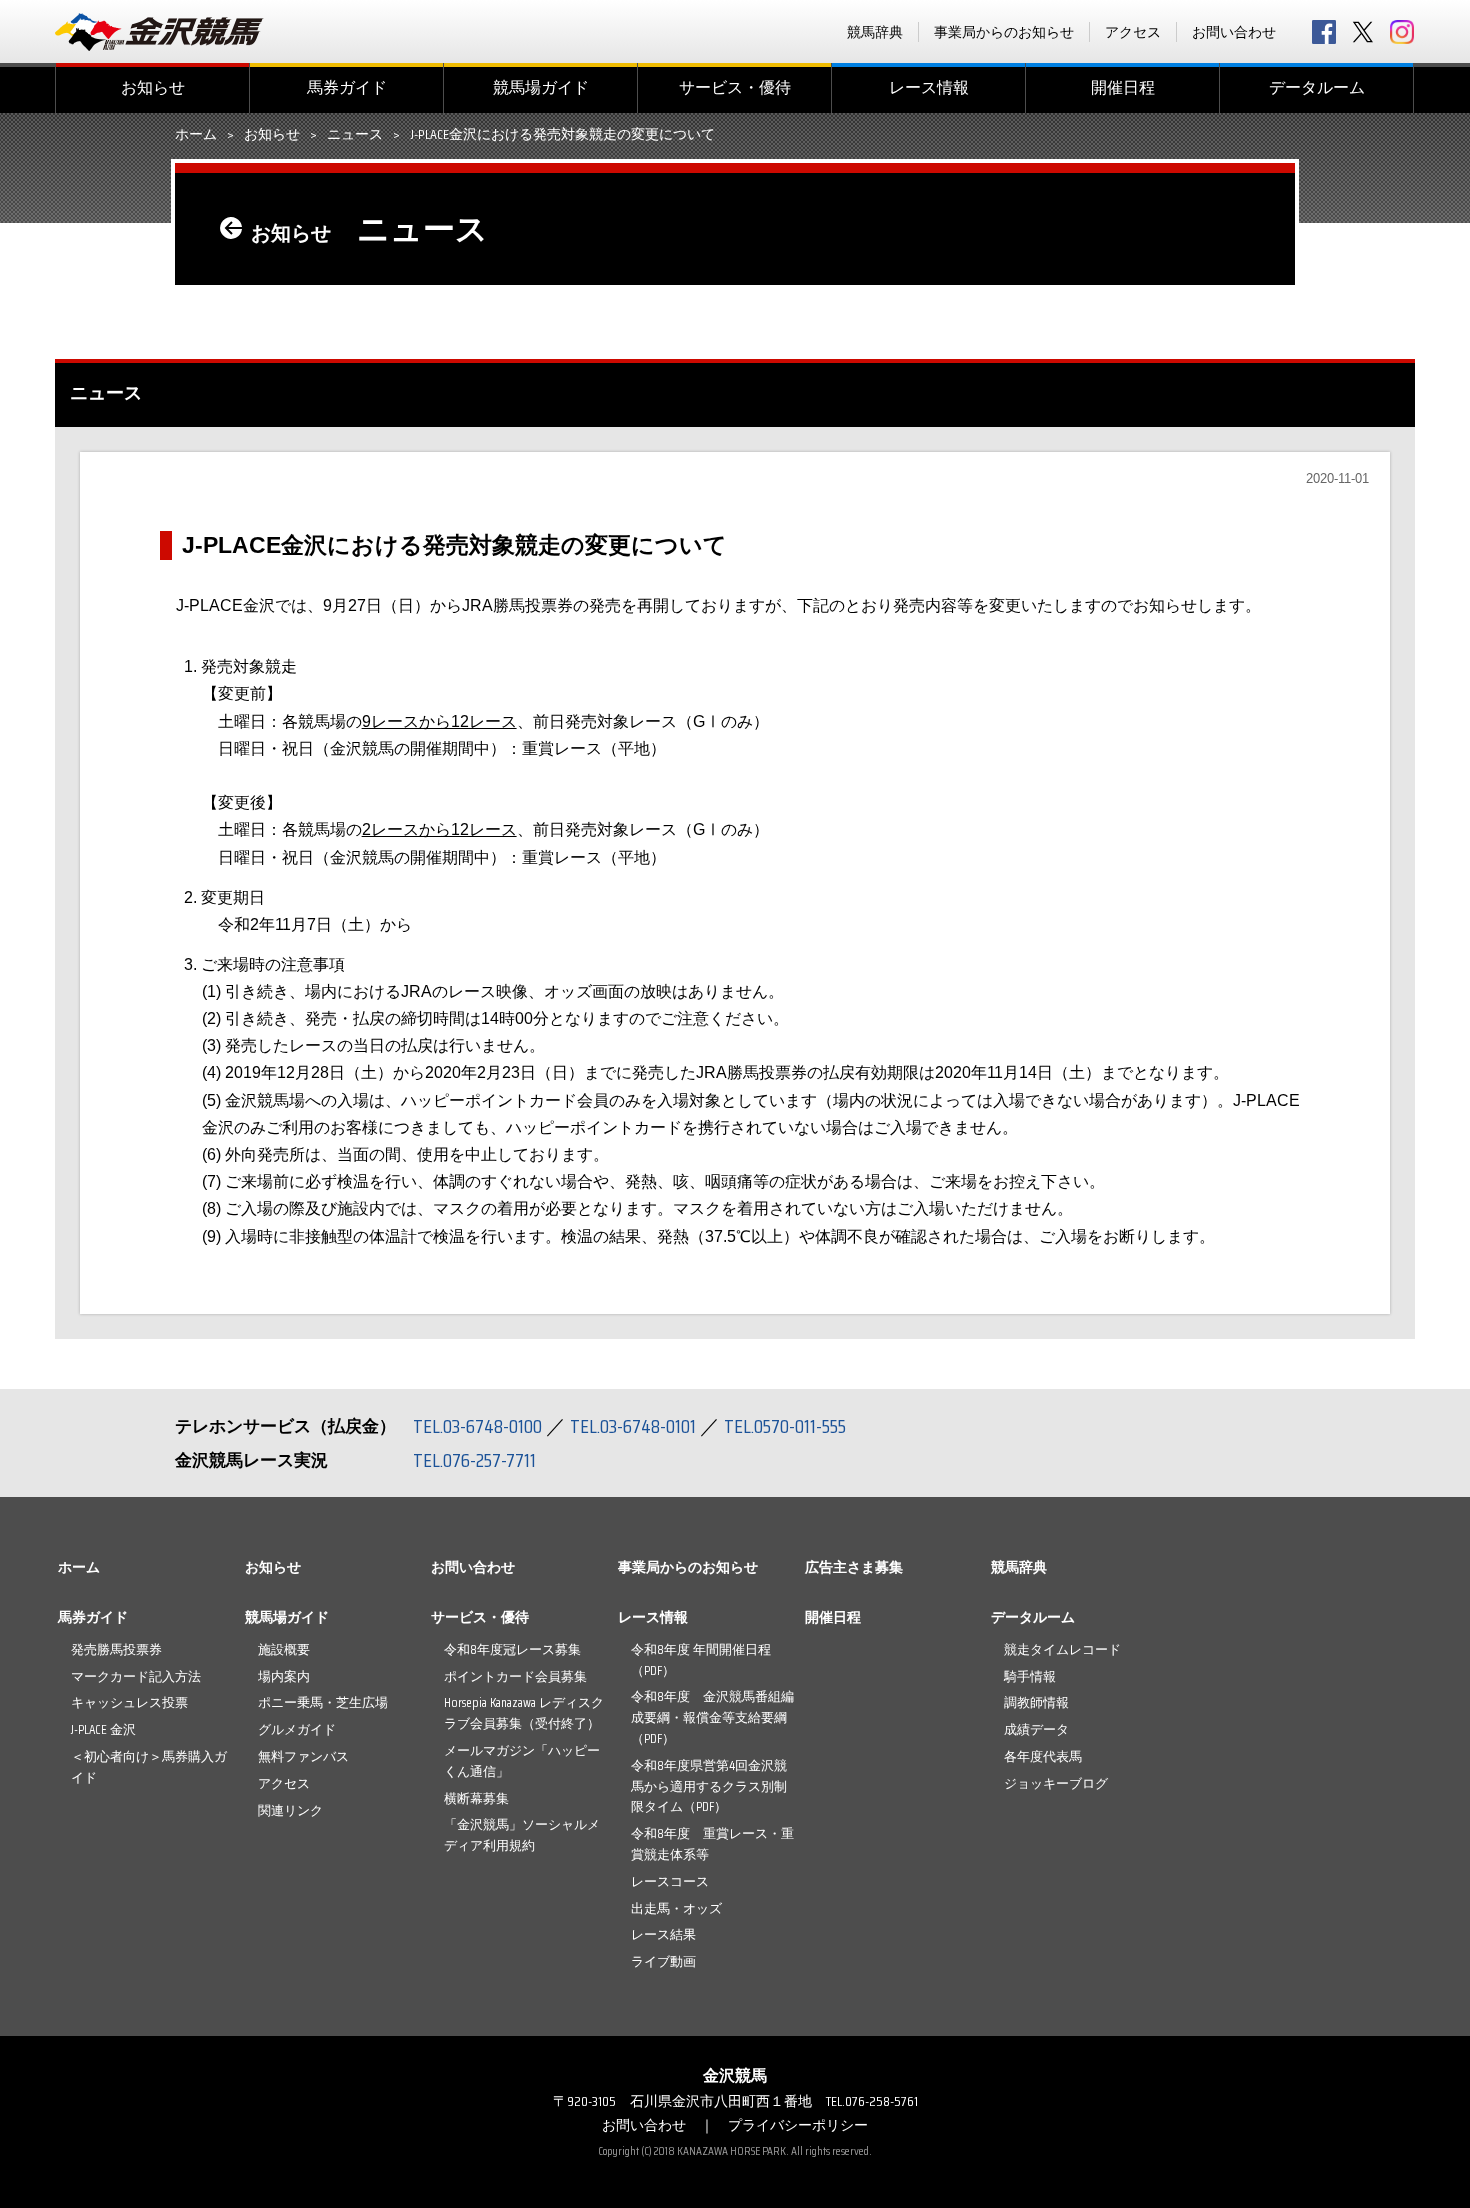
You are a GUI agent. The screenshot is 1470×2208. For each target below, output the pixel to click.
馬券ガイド (347, 87)
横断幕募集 (476, 1798)
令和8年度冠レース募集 (512, 1649)
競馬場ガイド (541, 87)
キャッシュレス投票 (129, 1702)
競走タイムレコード (1062, 1649)
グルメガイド (297, 1729)
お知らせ (153, 87)
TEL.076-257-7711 (474, 1460)
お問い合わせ (1234, 32)
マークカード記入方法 (136, 1676)
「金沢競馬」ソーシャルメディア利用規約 (522, 1835)
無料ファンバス (303, 1756)
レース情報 (929, 87)
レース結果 (663, 1934)
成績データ (1036, 1729)
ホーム (196, 135)
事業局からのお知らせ (1004, 32)
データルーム (1317, 87)
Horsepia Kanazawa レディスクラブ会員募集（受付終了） (524, 1713)
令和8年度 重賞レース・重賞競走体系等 (712, 1844)
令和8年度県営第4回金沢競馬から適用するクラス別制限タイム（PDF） (709, 1786)
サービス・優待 (735, 87)
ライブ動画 (663, 1961)
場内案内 (284, 1676)
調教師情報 (1036, 1702)
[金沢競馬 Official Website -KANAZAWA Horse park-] (160, 32)
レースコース (670, 1881)
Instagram (1402, 32)
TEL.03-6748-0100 (477, 1426)
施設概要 (284, 1649)
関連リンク (290, 1810)
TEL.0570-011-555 (785, 1426)
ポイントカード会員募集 (515, 1676)
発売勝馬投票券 (116, 1649)
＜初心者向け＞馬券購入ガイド (149, 1767)
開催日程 (1123, 87)
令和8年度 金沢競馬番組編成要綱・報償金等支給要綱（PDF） (712, 1717)
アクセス (1133, 32)
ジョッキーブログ (1056, 1783)
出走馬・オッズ (676, 1908)
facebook (1324, 32)
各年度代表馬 (1043, 1756)
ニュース (355, 135)
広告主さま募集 (854, 1567)
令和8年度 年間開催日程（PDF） (701, 1660)
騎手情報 (1030, 1676)
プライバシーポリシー (798, 2125)
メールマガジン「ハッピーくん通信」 (522, 1761)
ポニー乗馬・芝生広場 (323, 1702)
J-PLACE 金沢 (103, 1729)
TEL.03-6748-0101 (633, 1426)
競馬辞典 (875, 32)
